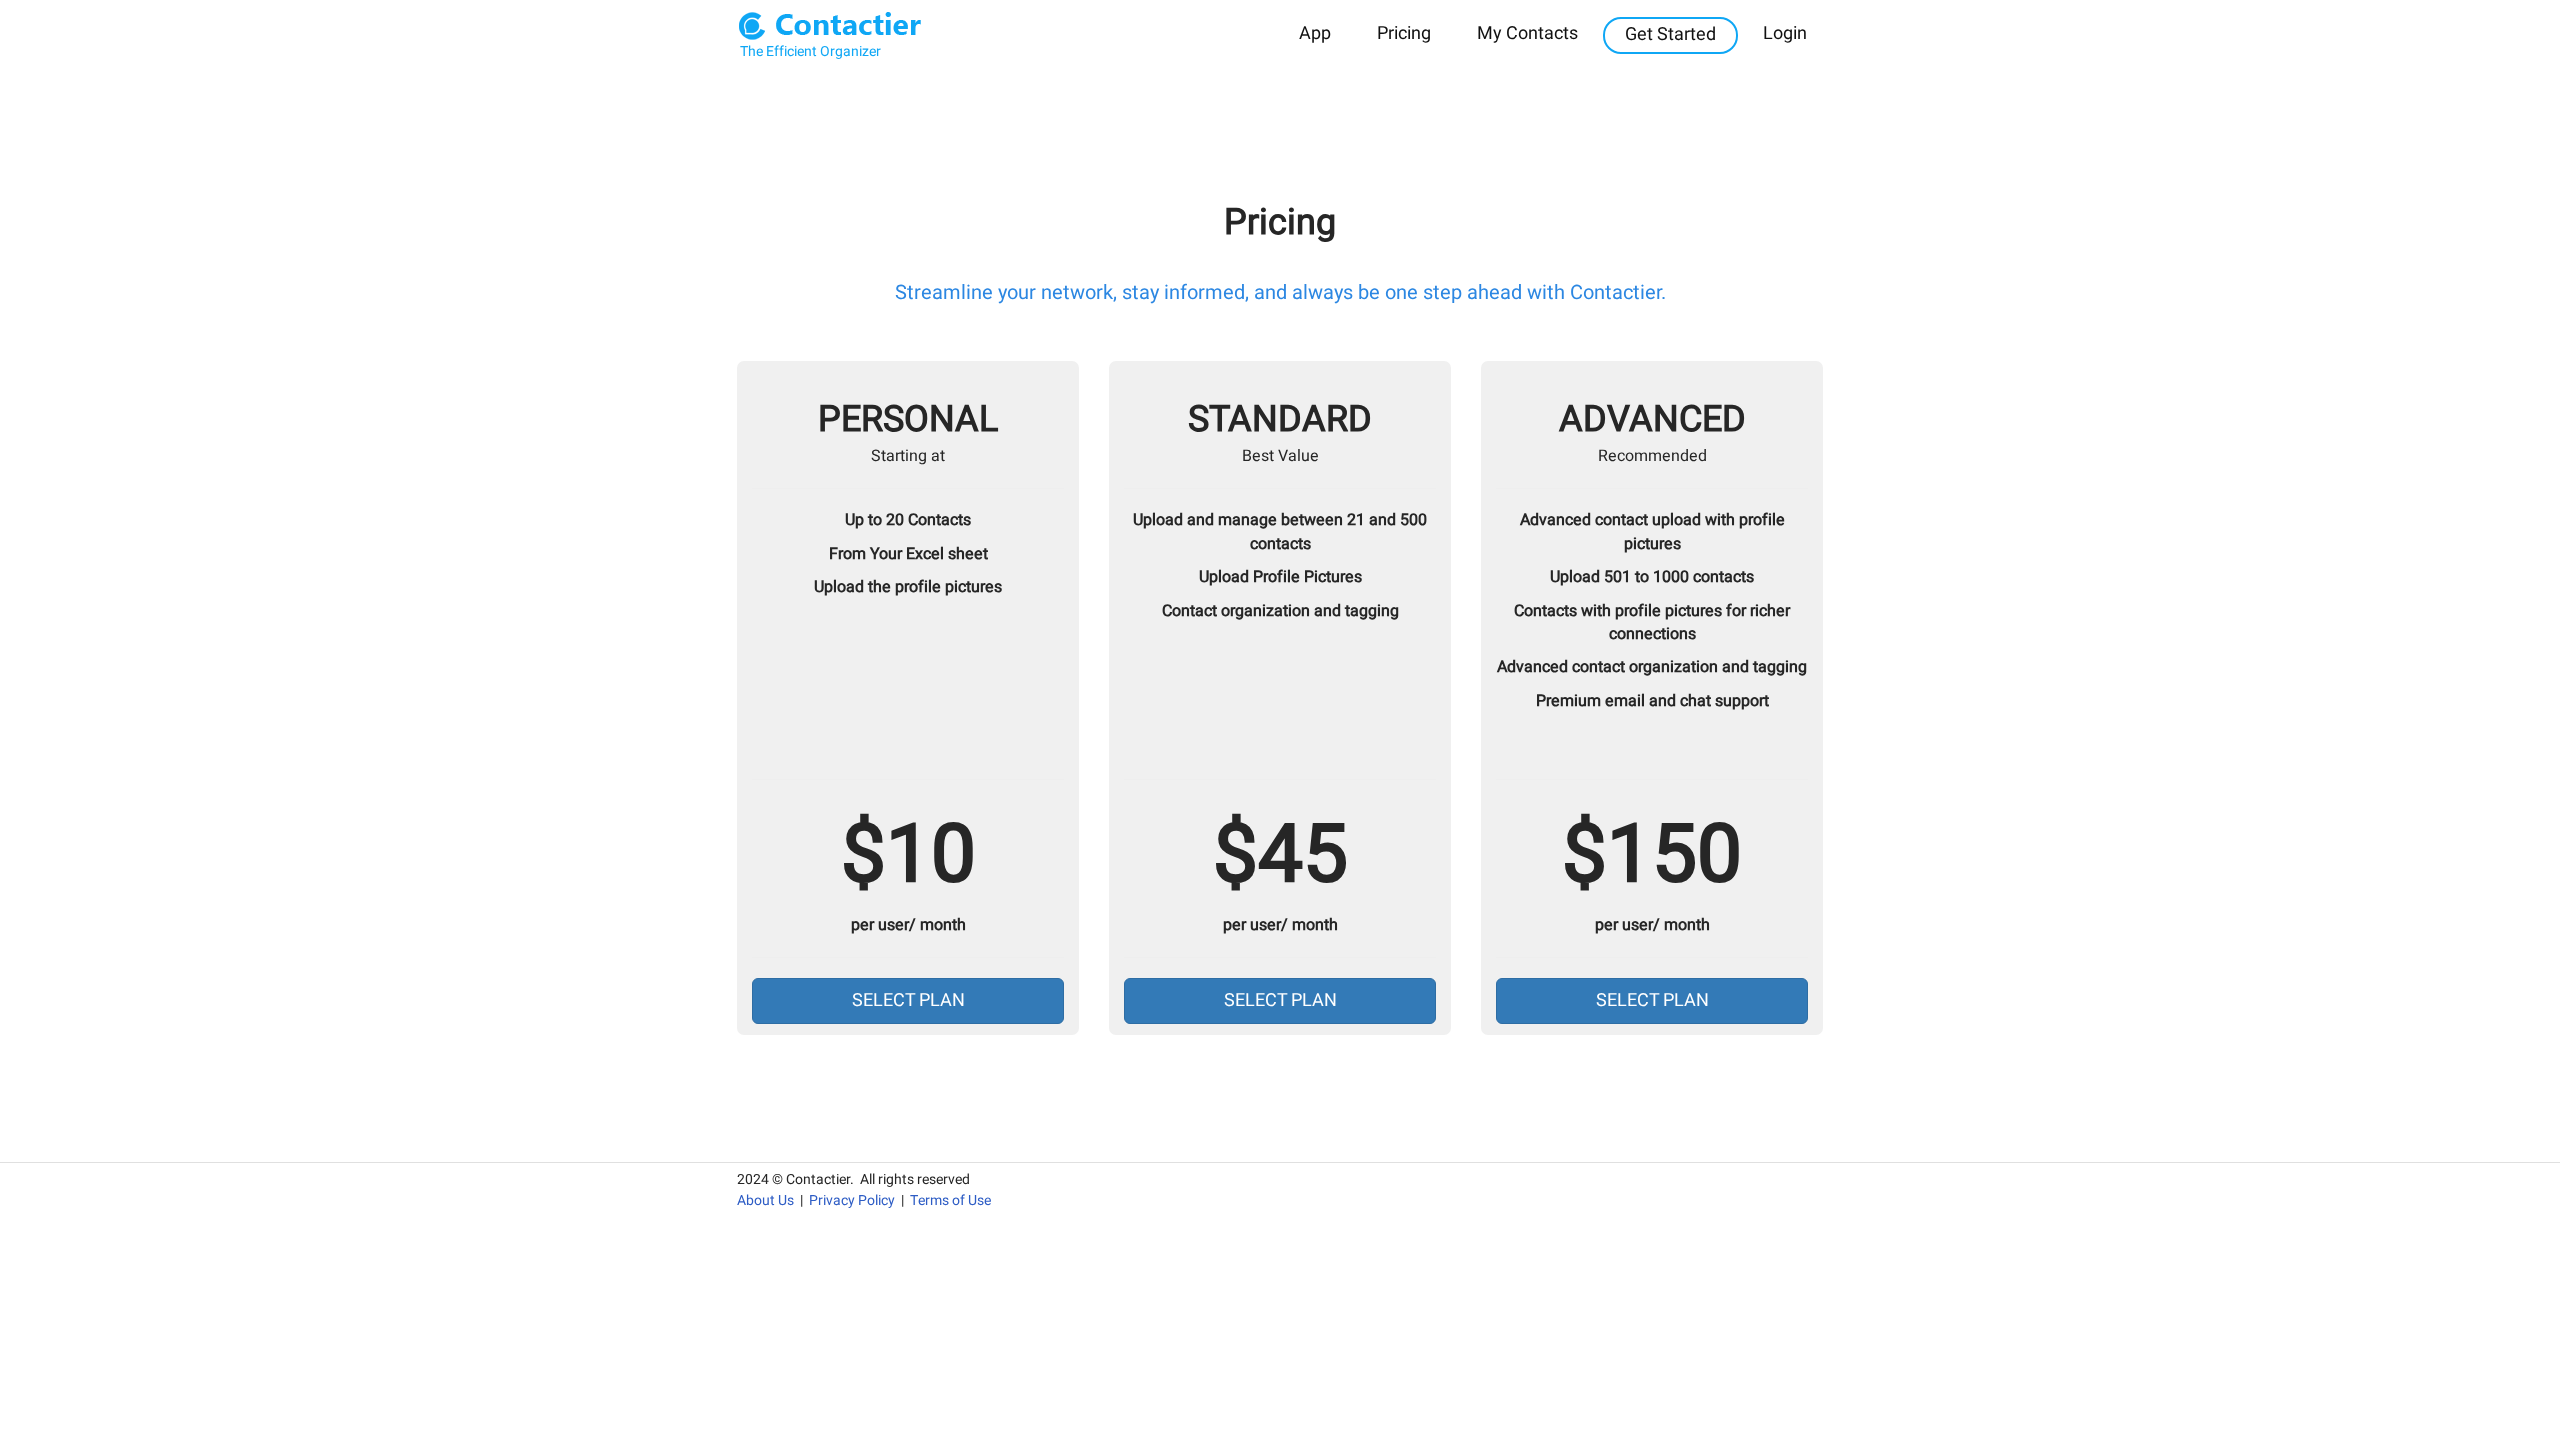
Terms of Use (950, 1200)
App (1315, 33)
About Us (765, 1200)
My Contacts (1527, 33)
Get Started (1670, 34)
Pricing (1404, 33)
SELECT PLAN (908, 1000)
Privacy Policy (852, 1200)
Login (1785, 33)
